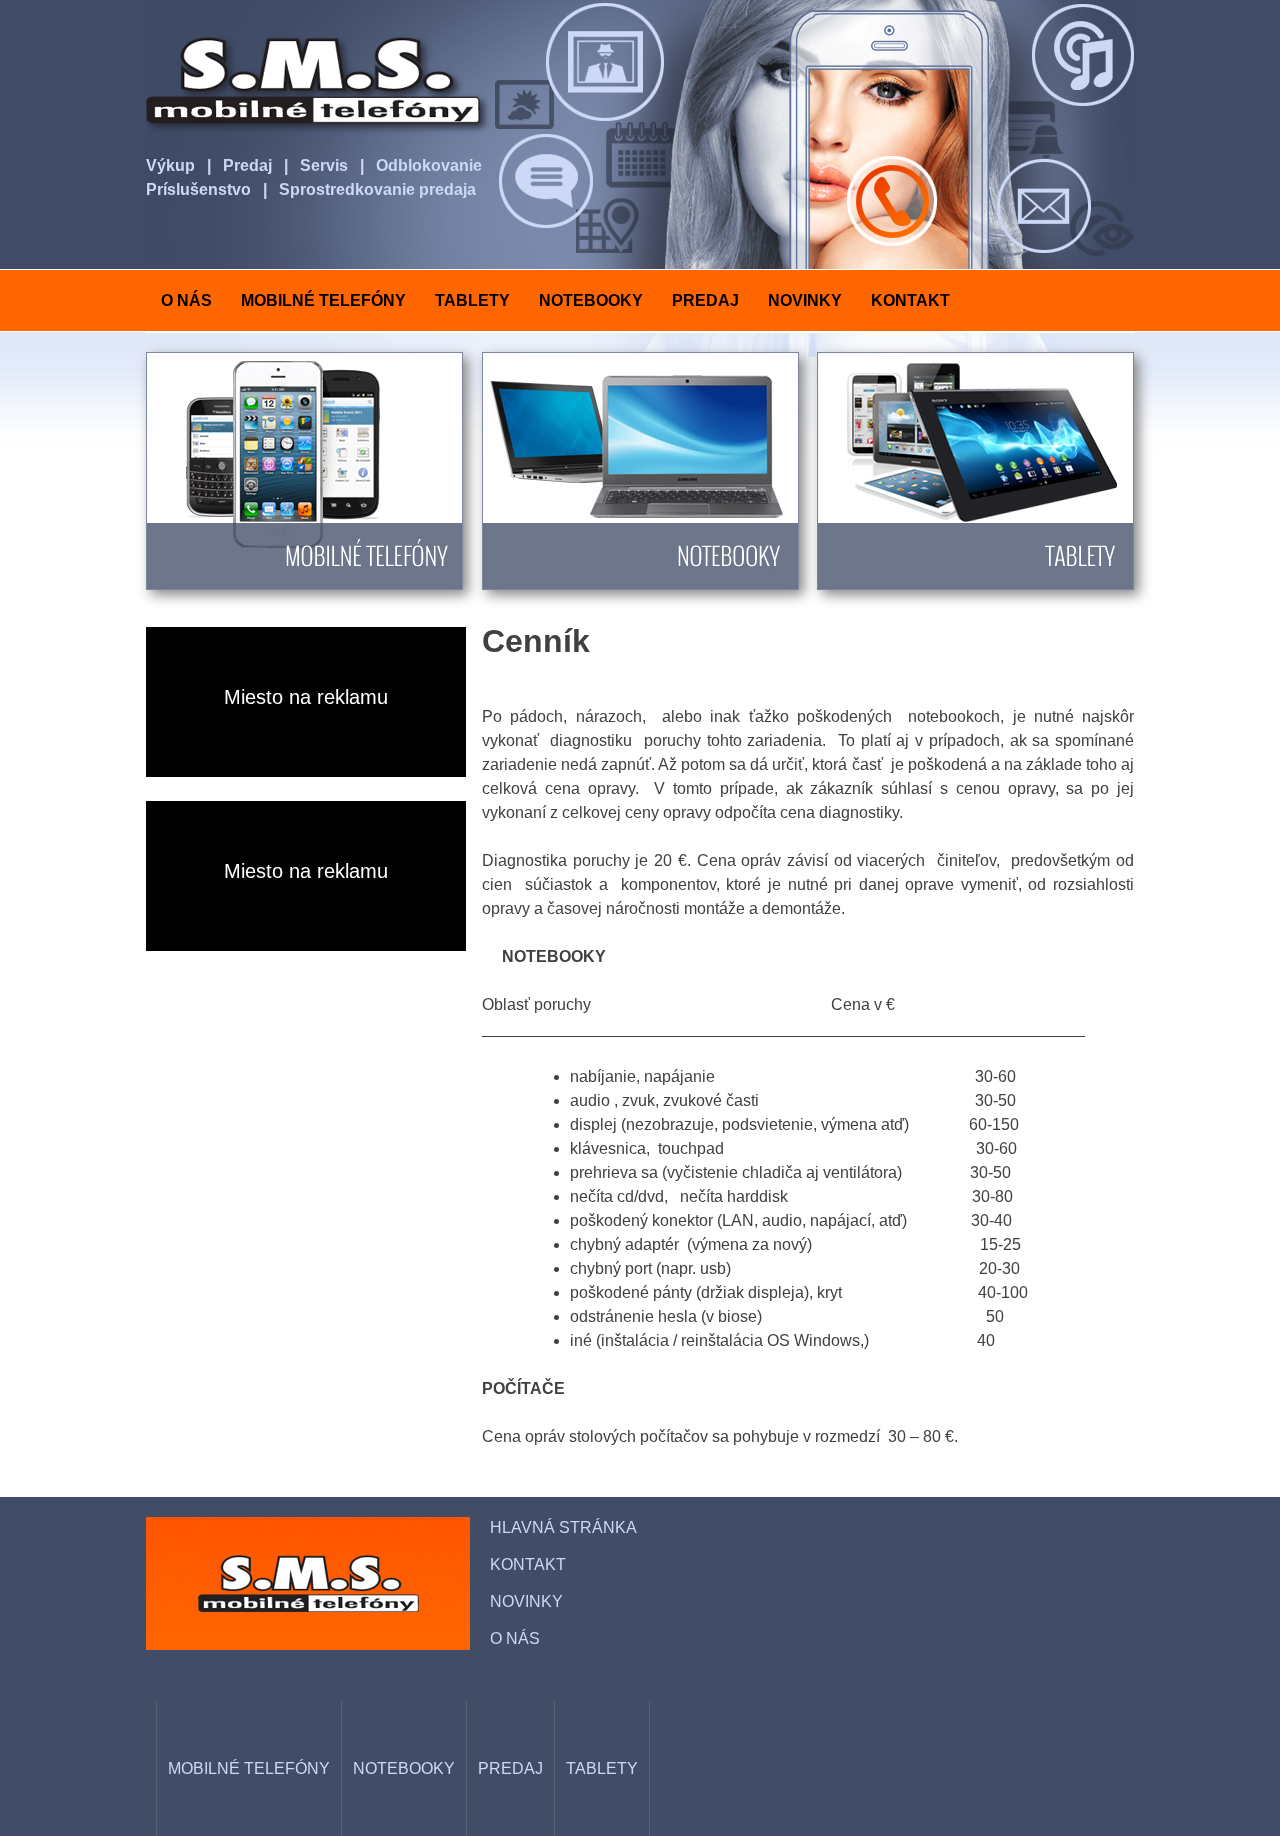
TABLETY (472, 300)
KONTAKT (910, 300)
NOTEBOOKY (591, 300)
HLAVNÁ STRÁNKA (563, 1527)
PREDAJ (705, 300)
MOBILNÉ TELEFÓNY (323, 300)
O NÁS (186, 300)
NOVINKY (805, 300)
